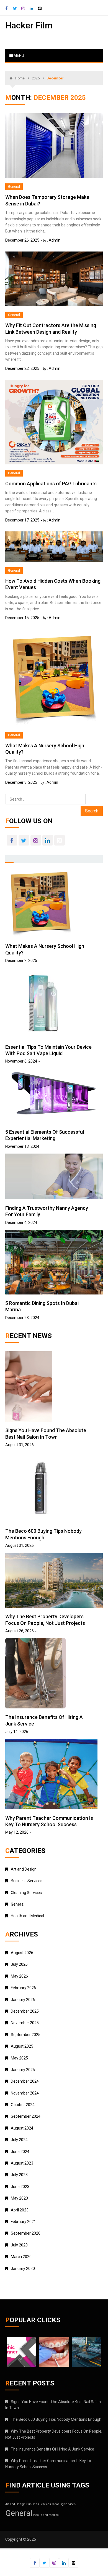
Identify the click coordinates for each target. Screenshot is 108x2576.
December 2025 (25, 2011)
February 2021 (23, 2222)
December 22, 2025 (22, 368)
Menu (18, 55)
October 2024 (23, 2105)
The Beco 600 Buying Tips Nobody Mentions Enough (56, 2419)
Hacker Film (29, 25)
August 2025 (22, 2046)
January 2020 (23, 2269)
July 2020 (19, 2245)
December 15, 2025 (22, 618)
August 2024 (22, 2128)
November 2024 (25, 2093)
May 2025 (19, 2058)
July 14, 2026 (17, 1732)
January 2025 (23, 2070)
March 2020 (21, 2257)
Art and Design (24, 1869)
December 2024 (25, 2081)
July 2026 (19, 1964)
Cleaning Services (26, 1893)
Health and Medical (27, 1916)
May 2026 (19, 1976)
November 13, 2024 (22, 1146)
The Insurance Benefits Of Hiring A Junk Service (52, 2449)
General (14, 187)
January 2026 (23, 2000)
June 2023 (20, 2187)
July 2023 (19, 2175)
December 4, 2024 (21, 1223)
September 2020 (26, 2233)
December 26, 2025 (22, 240)
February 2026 (23, 1988)
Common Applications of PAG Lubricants (51, 484)
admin (55, 240)
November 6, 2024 (21, 1061)
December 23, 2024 (22, 1318)
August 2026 (22, 1953)
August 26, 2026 (20, 1631)
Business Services (27, 1881)
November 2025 (25, 2023)
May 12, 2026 (17, 1832)
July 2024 (19, 2140)
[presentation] (9, 858)
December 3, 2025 (21, 782)
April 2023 (20, 2210)
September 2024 (26, 2116)
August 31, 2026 (20, 1445)
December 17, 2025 (22, 520)
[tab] (9, 859)
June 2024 (20, 2152)
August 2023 (22, 2163)
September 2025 (26, 2035)
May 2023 (19, 2198)
